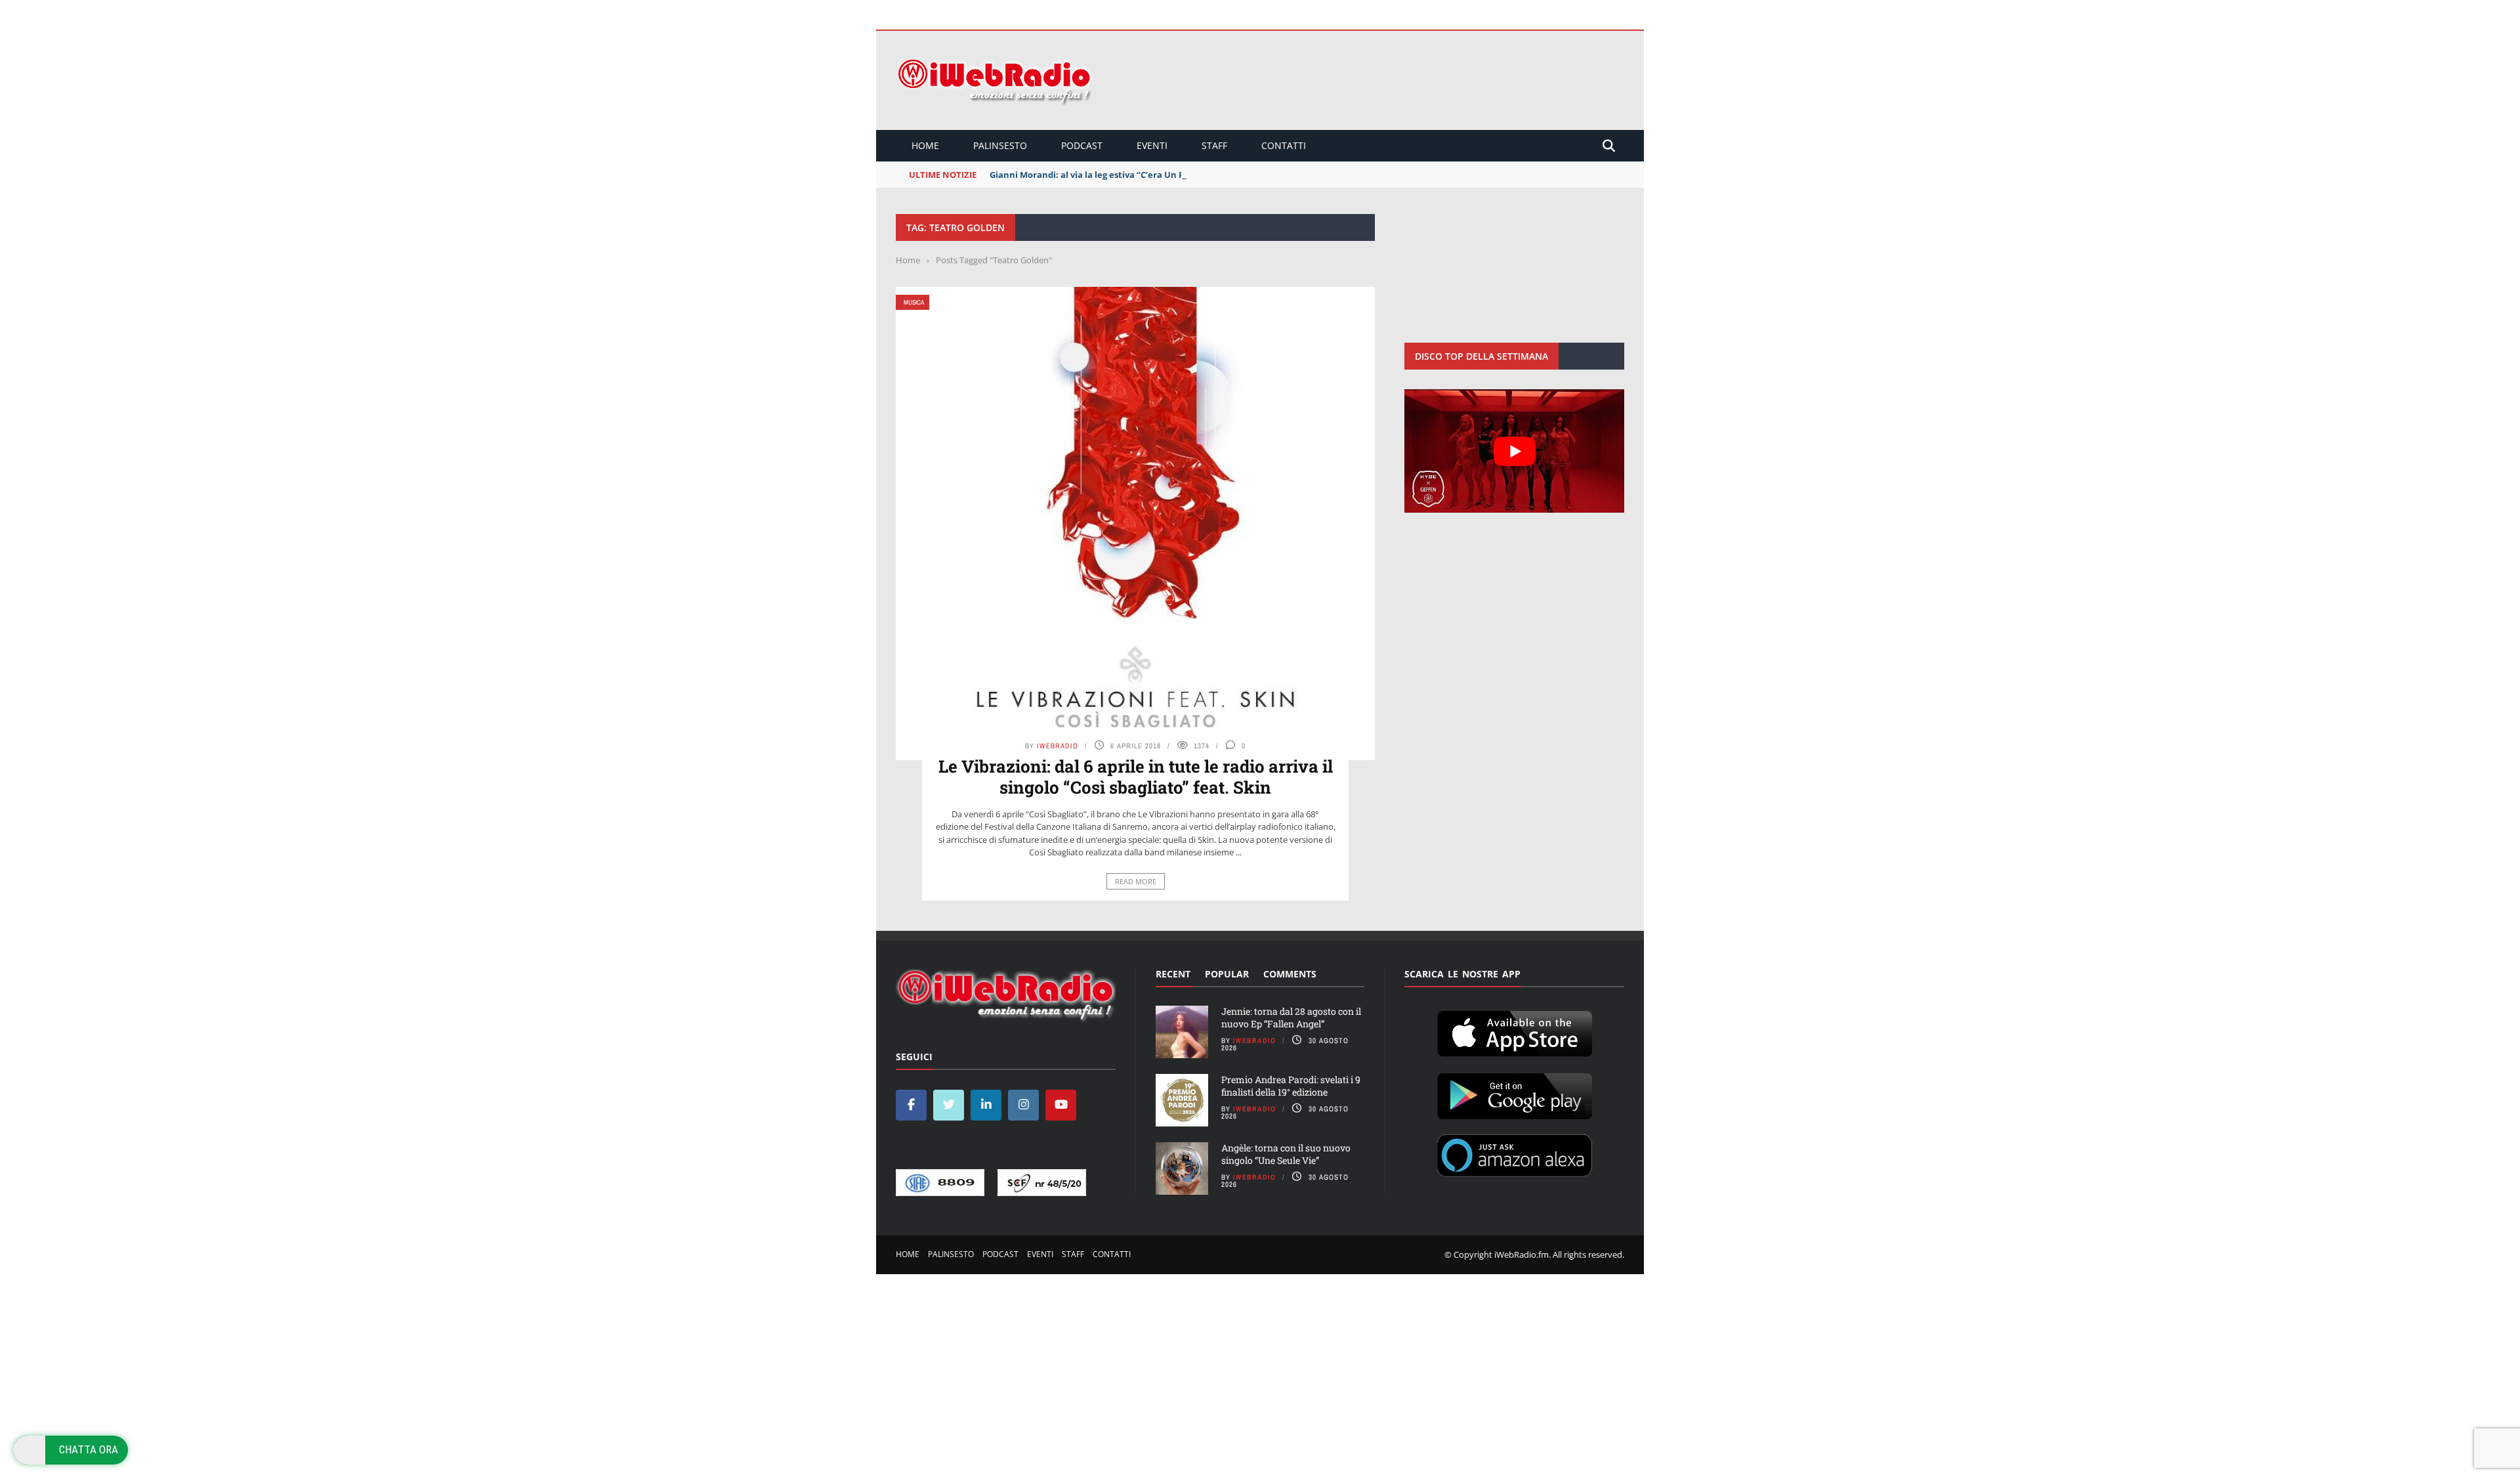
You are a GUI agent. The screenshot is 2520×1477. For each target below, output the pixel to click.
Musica (914, 302)
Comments (1290, 974)
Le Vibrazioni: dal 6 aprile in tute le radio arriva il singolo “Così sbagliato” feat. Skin (1136, 776)
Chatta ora (89, 1449)
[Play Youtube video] (1514, 451)
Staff (1214, 145)
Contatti (1284, 145)
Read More (1136, 881)
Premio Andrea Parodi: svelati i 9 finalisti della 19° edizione (1291, 1085)
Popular (1227, 974)
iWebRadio (1058, 746)
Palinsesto (1000, 145)
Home (925, 145)
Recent (1173, 974)
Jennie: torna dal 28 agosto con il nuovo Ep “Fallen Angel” (1291, 1017)
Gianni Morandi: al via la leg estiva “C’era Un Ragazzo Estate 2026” (1128, 175)
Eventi (1152, 145)
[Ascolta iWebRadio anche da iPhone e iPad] (1515, 1031)
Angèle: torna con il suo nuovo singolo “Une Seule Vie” (1286, 1154)
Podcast (1082, 145)
